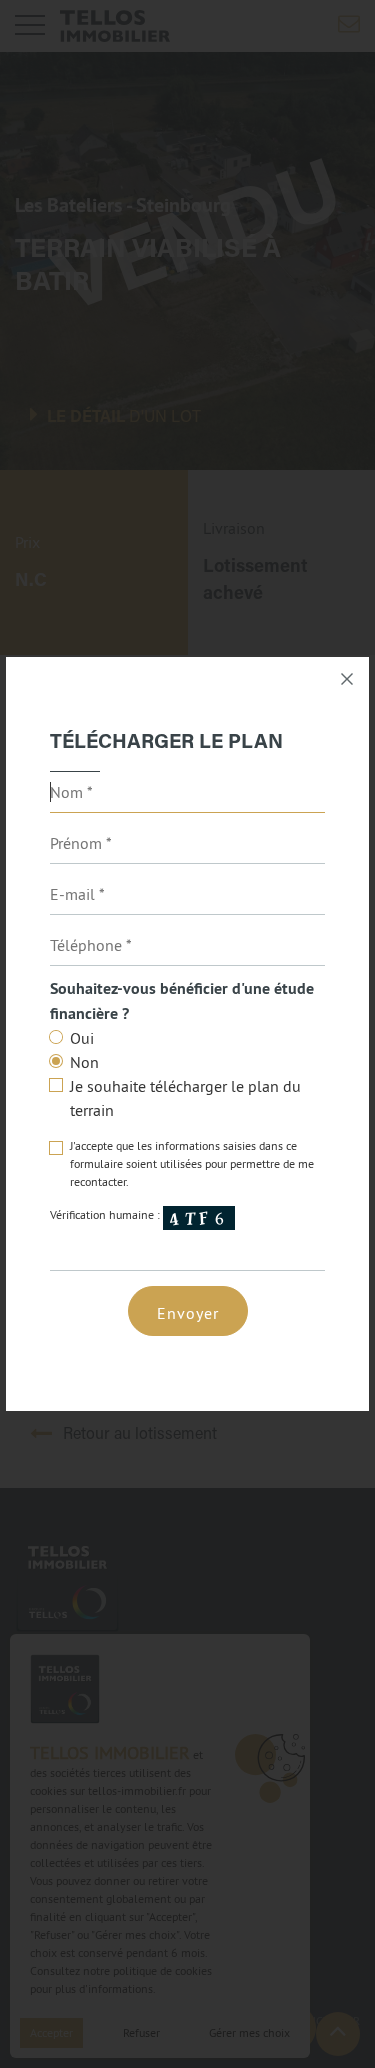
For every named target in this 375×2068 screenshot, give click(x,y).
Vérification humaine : (106, 1214)
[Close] (347, 679)
